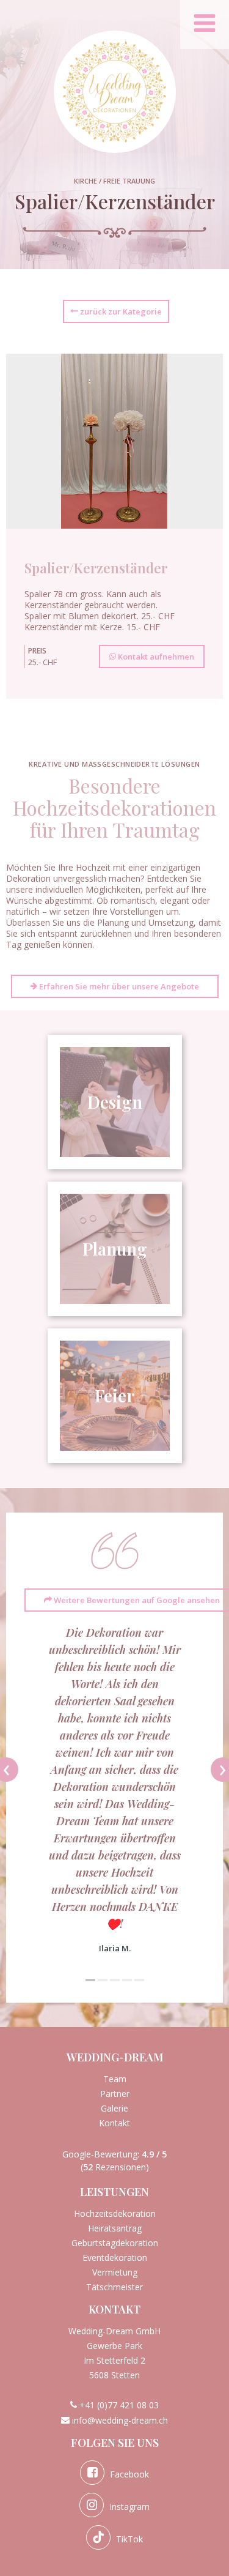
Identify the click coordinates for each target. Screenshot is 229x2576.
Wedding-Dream (115, 2057)
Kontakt (114, 2123)
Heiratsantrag (115, 2228)
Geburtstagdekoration (115, 2243)
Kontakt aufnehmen (155, 657)
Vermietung (115, 2272)
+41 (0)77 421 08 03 (119, 2405)
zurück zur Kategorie (120, 311)
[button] (90, 1980)
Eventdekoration (115, 2258)
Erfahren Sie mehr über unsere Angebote (118, 986)
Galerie (114, 2108)
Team (115, 2079)
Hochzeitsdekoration (115, 2213)
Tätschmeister (114, 2287)
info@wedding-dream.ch (120, 2420)
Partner (115, 2094)
